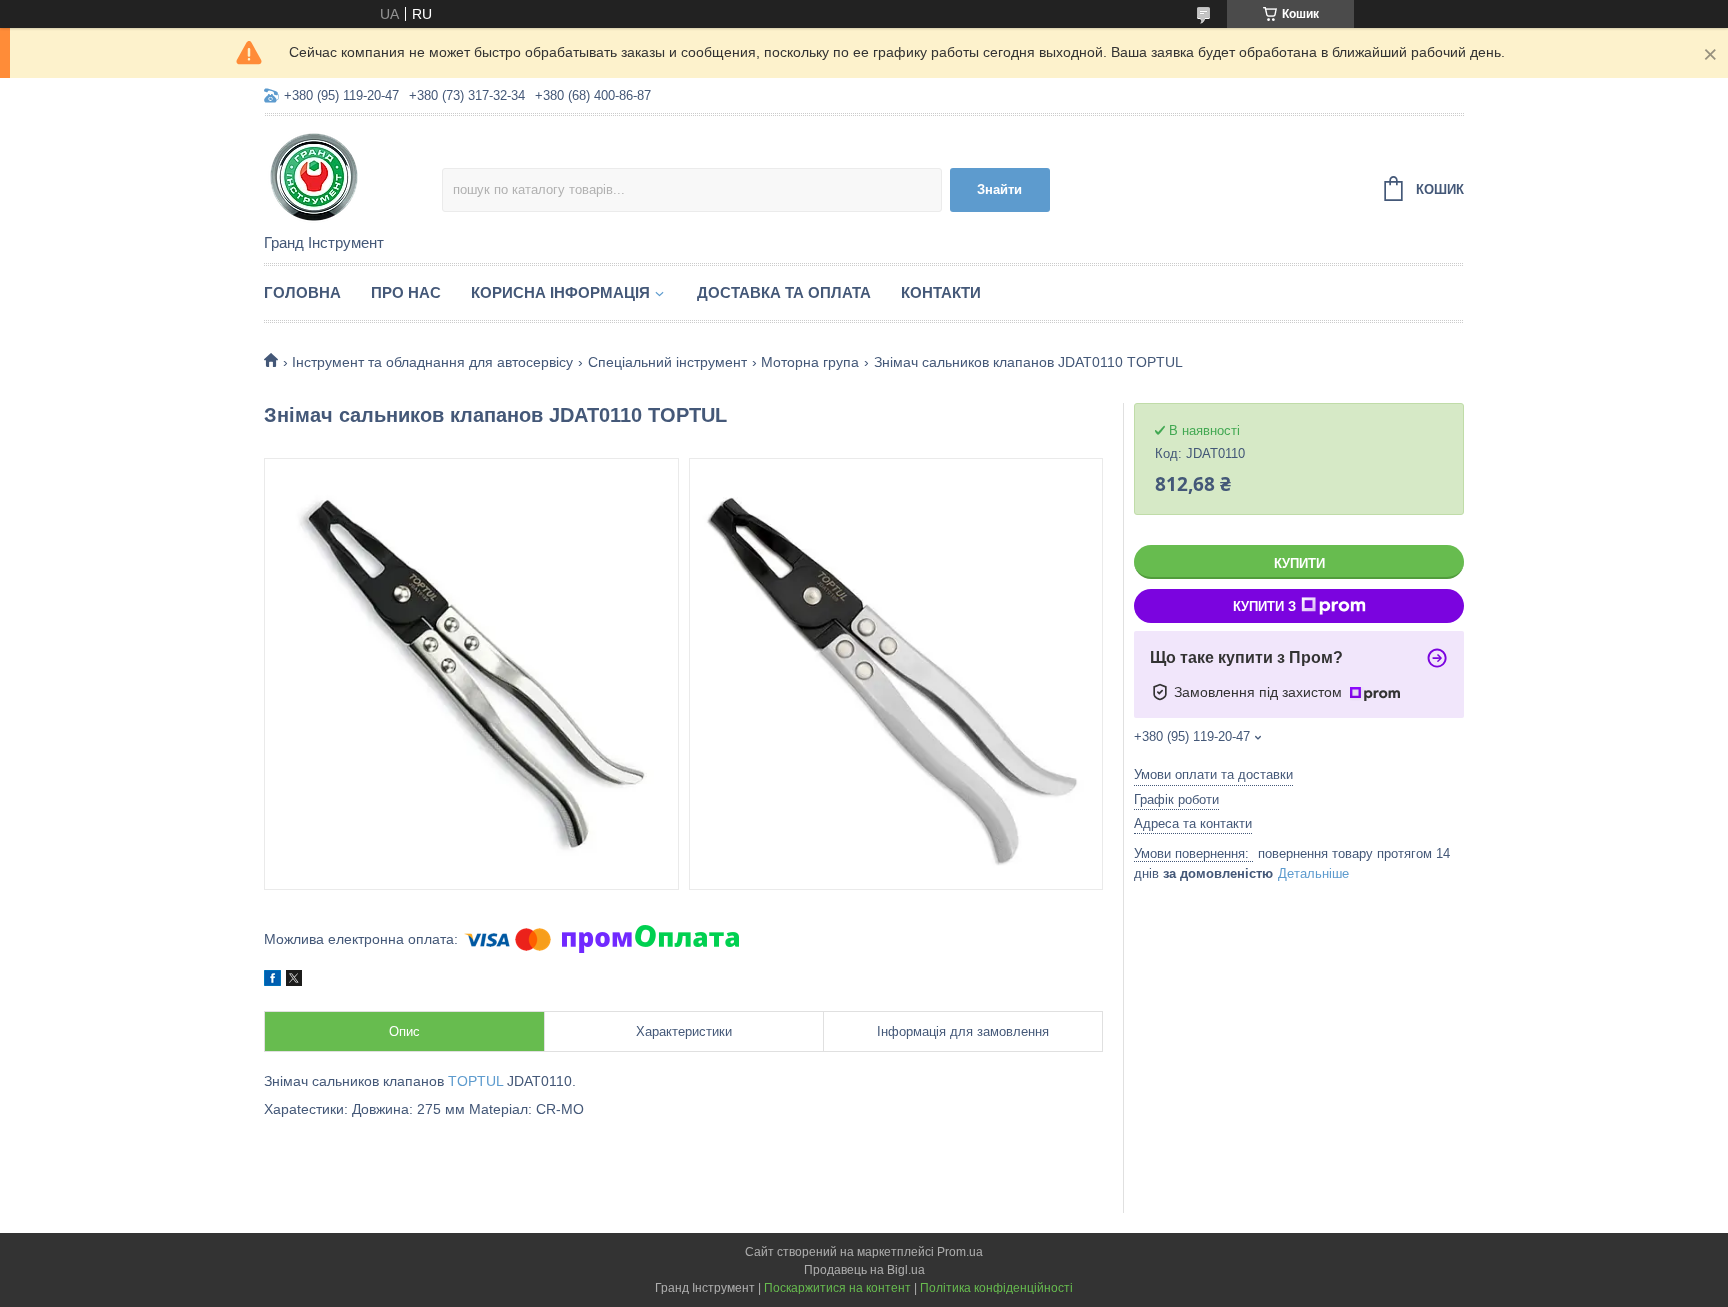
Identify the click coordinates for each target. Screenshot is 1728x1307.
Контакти (941, 292)
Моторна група (810, 362)
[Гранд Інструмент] (353, 176)
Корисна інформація (560, 292)
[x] (294, 981)
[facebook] (272, 981)
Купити (1299, 563)
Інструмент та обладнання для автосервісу (432, 362)
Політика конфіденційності (996, 1288)
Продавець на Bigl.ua (864, 1270)
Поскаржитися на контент (837, 1288)
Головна (302, 292)
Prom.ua (960, 1252)
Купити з (1264, 606)
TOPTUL (475, 1081)
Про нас (406, 292)
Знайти (999, 189)
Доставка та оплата (784, 292)
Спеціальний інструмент (667, 362)
